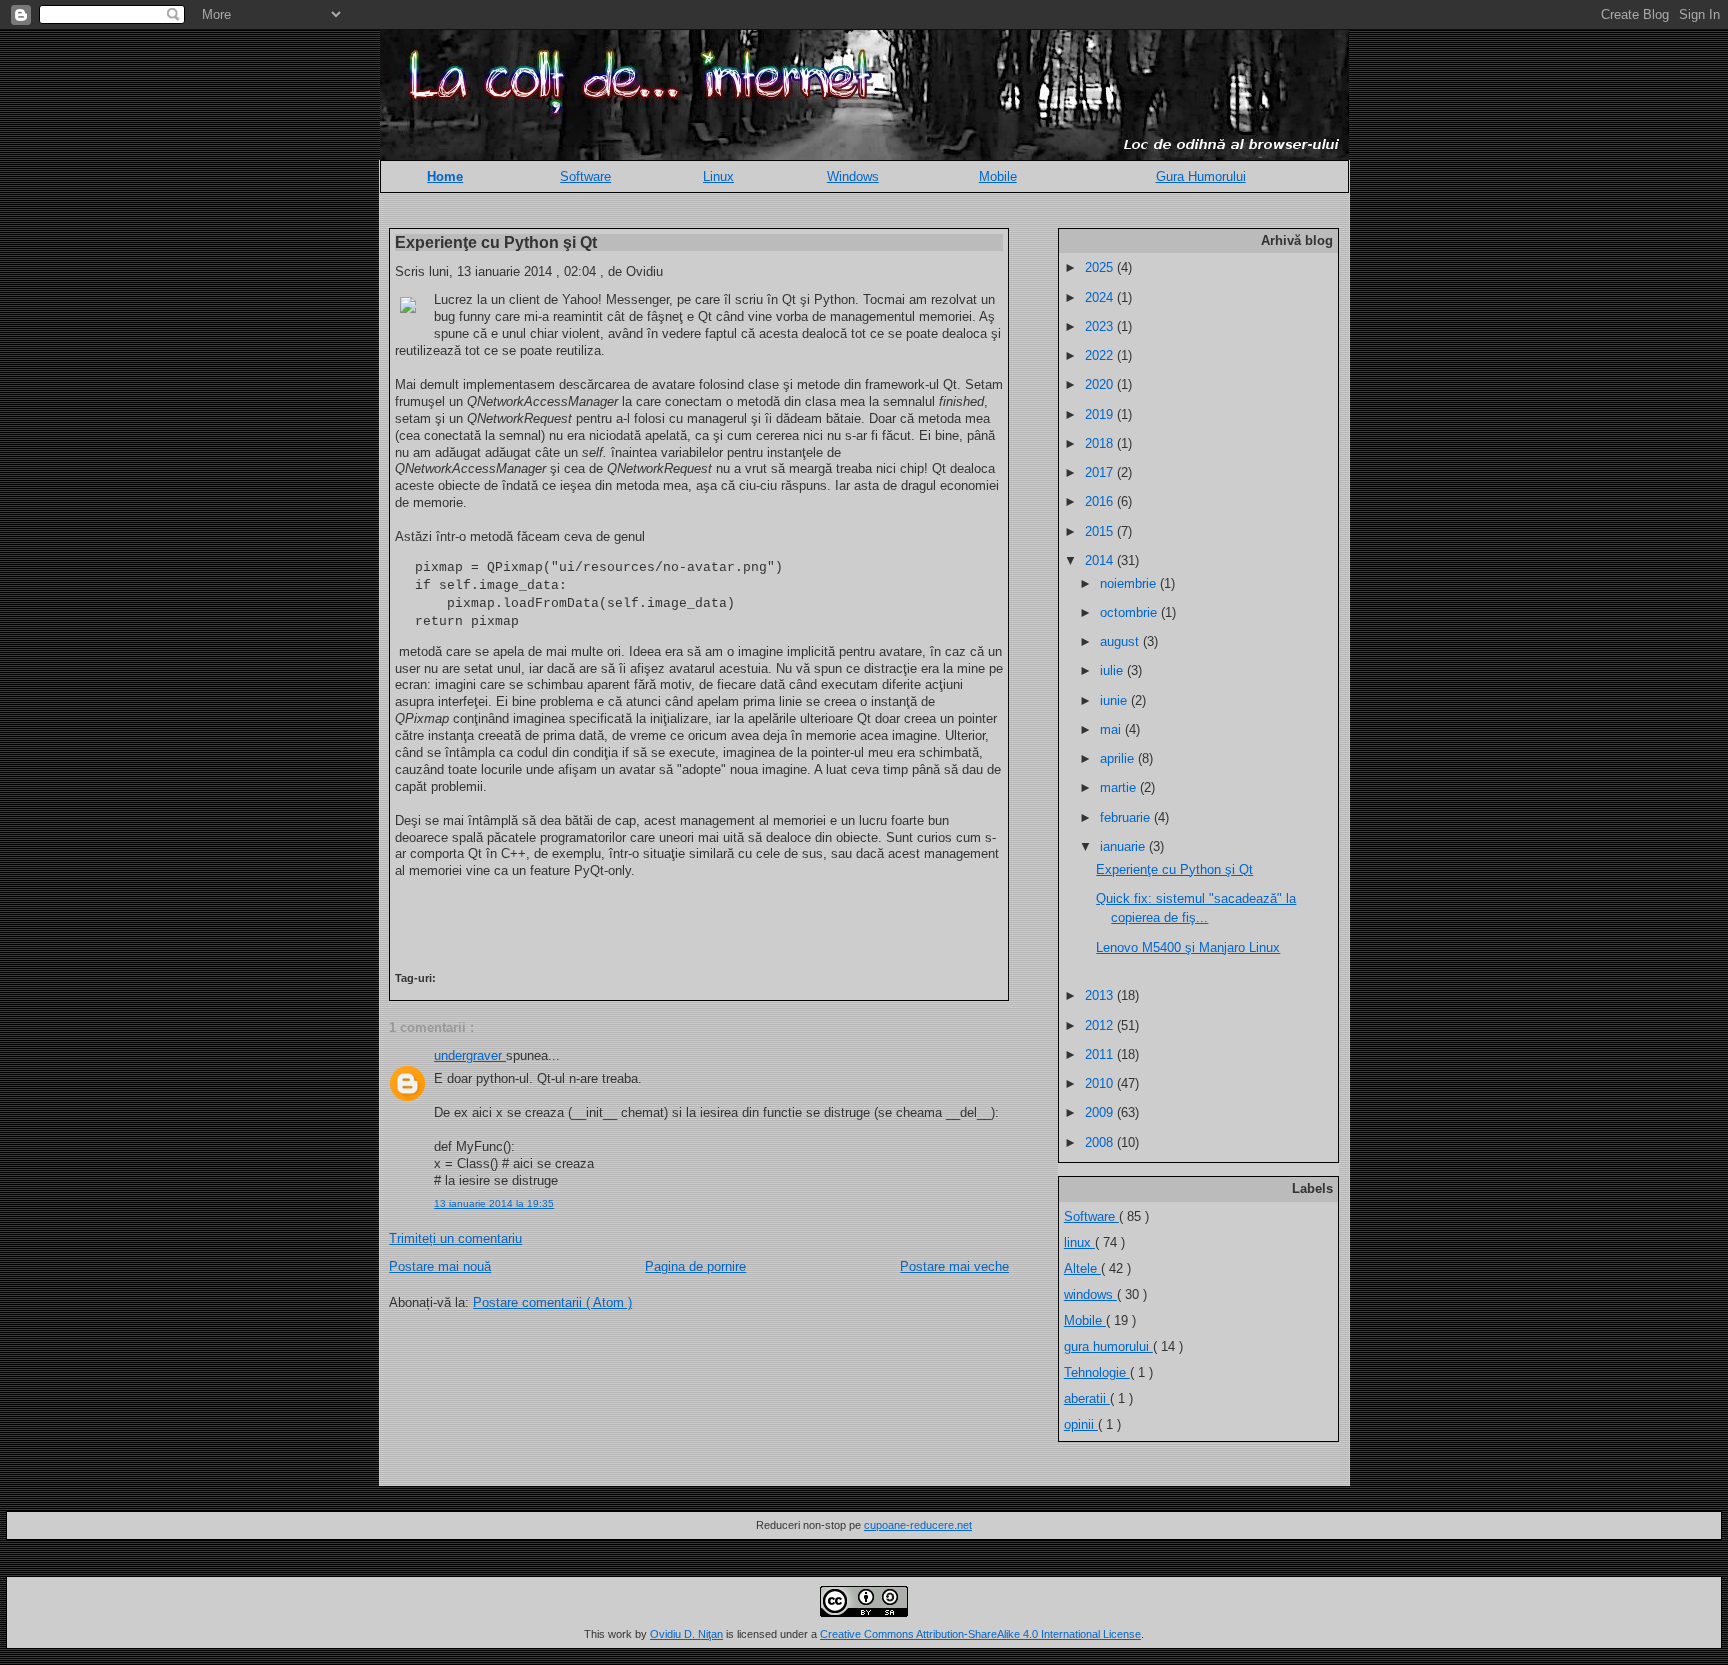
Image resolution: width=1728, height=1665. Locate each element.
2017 (1101, 472)
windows (1090, 1294)
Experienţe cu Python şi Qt (496, 242)
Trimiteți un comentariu (455, 1238)
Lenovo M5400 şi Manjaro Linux (1188, 947)
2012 (1101, 1025)
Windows (853, 176)
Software (585, 176)
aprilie (1119, 758)
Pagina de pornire (695, 1266)
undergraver (470, 1055)
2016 (1101, 501)
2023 (1101, 326)
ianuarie (1124, 846)
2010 (1101, 1083)
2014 (1101, 560)
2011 (1101, 1054)
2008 (1101, 1142)
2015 (1101, 531)
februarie (1127, 817)
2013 (1101, 995)
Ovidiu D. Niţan (686, 1634)
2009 (1101, 1112)
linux (1079, 1242)
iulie (1113, 670)
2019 (1101, 414)
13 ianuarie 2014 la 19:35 (494, 1203)
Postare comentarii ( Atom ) (552, 1302)
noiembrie (1130, 583)
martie (1120, 787)
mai (1112, 729)
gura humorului (1108, 1346)
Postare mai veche (954, 1266)
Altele (1082, 1268)
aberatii (1087, 1398)
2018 (1101, 443)
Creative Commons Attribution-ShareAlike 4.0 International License (980, 1634)
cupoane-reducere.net (918, 1525)
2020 (1101, 384)
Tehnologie (1097, 1372)
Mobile (998, 176)
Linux (718, 176)
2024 (1101, 297)
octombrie (1130, 612)
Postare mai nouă (440, 1266)
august (1121, 641)
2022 (1101, 355)
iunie (1115, 700)
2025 (1101, 267)
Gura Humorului (1201, 176)
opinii (1081, 1424)
